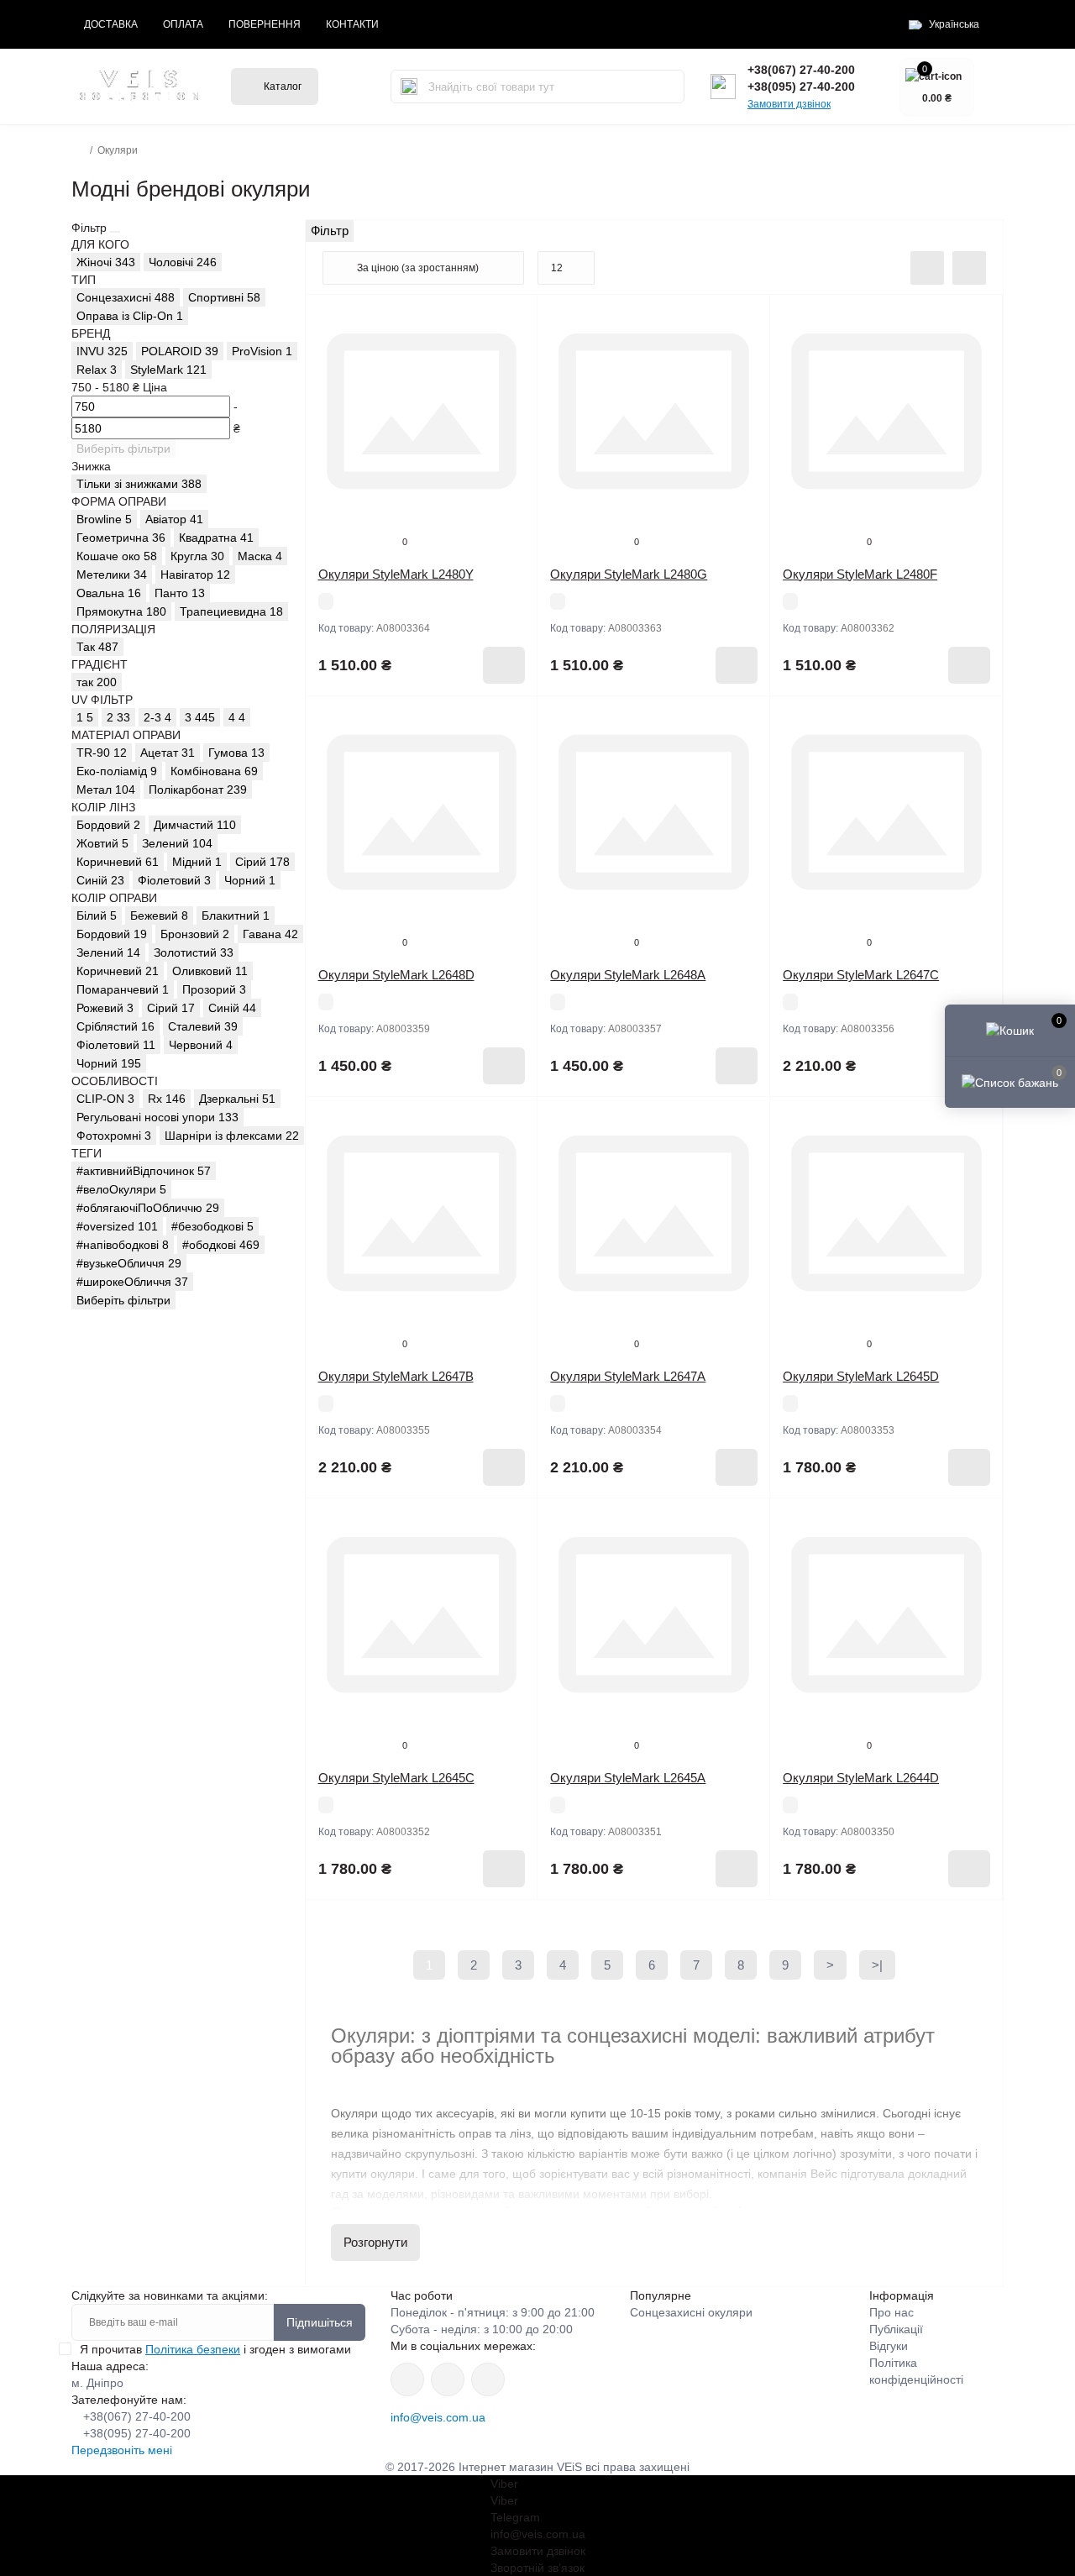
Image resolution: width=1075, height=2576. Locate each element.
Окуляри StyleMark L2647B (396, 1376)
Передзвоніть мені (122, 2450)
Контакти (352, 24)
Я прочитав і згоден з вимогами (215, 2349)
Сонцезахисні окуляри (691, 2312)
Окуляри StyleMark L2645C (396, 1778)
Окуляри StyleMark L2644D (861, 1778)
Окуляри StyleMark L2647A (628, 1376)
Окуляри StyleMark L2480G (629, 574)
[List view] (927, 268)
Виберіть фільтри (123, 449)
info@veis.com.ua (438, 2417)
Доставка (111, 24)
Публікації (896, 2329)
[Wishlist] (512, 352)
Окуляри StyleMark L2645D (861, 1376)
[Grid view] (969, 268)
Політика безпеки (193, 2349)
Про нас (891, 2312)
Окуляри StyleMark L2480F (860, 574)
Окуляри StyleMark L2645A (628, 1778)
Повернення (265, 24)
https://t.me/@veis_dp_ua (448, 2379)
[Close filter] (115, 232)
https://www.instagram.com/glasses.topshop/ (407, 2379)
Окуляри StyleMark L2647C (861, 975)
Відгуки (889, 2346)
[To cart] (504, 665)
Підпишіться (320, 2322)
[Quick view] (512, 320)
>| (877, 1965)
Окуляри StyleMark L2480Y (396, 574)
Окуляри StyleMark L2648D (396, 975)
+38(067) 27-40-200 (801, 70)
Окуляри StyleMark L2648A (628, 975)
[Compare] (512, 384)
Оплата (183, 24)
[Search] (409, 87)
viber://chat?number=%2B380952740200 (488, 2379)
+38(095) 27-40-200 (801, 87)
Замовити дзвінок (789, 104)
